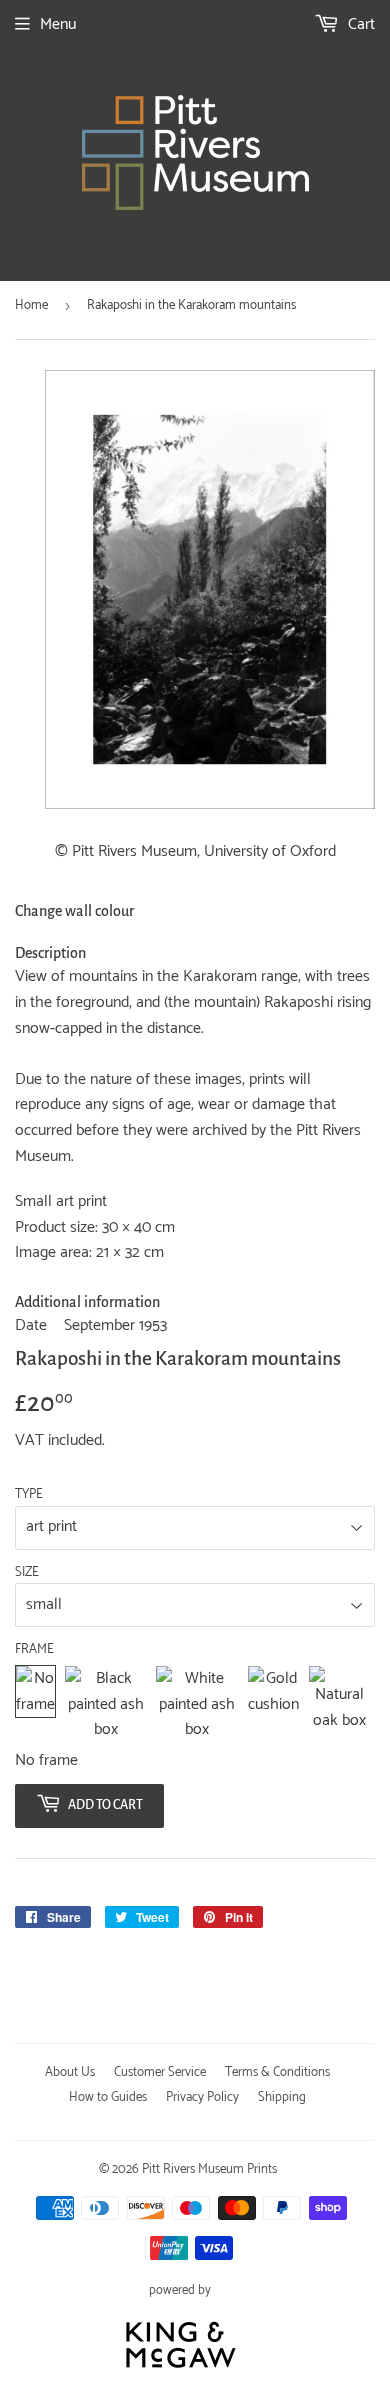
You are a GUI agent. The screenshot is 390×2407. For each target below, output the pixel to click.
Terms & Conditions (277, 2072)
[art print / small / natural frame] (339, 1704)
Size (27, 1573)
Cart (359, 24)
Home (31, 305)
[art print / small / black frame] (105, 1704)
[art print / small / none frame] (35, 1704)
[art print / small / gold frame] (273, 1704)
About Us (70, 2072)
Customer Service (160, 2072)
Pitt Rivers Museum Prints (209, 2169)
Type (29, 1495)
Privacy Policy (202, 2097)
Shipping (282, 2097)
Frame (34, 1650)
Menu (58, 24)
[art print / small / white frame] (197, 1704)
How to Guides (108, 2097)
